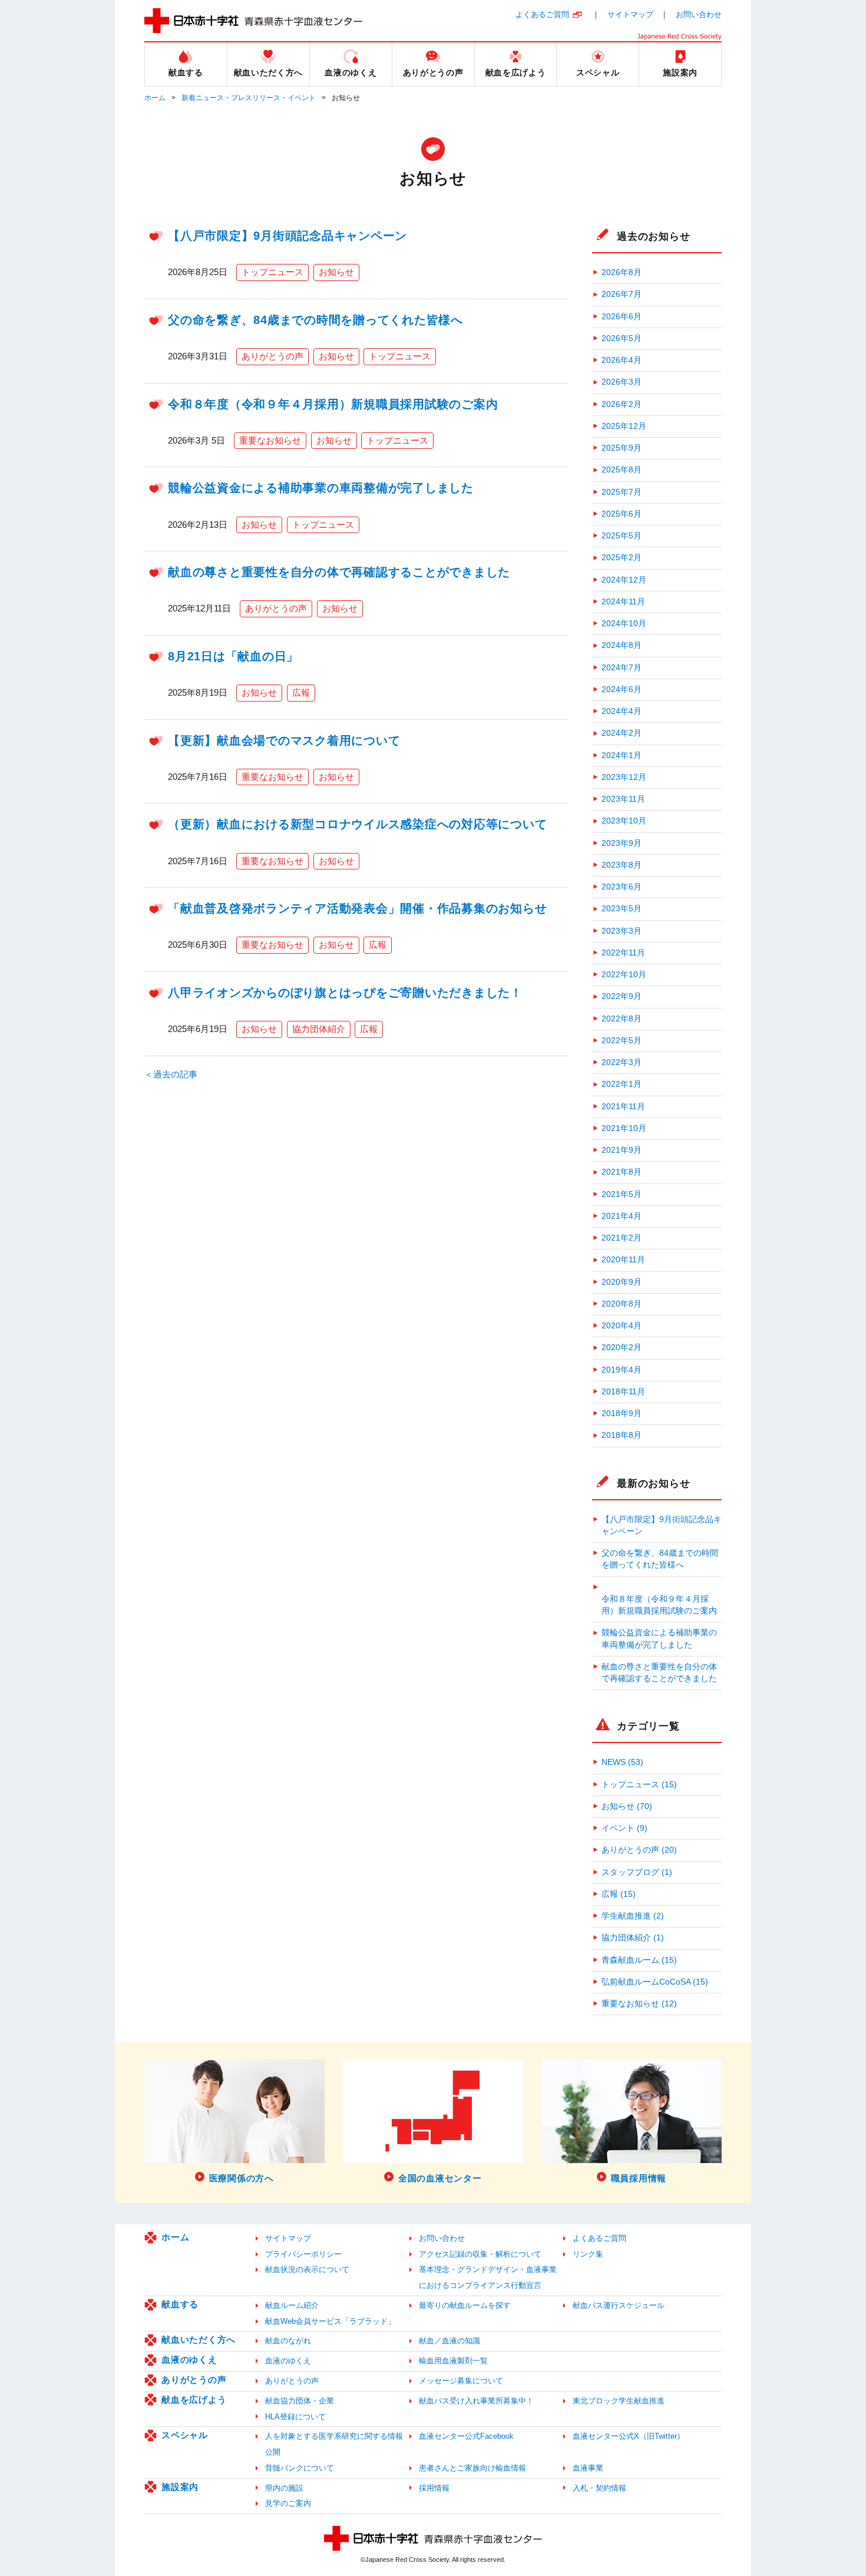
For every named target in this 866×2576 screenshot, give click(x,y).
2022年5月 (622, 1041)
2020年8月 (622, 1304)
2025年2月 (622, 558)
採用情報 (434, 2488)
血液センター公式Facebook (466, 2436)
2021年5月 (622, 1194)
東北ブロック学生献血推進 (619, 2401)
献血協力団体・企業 (300, 2401)
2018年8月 (622, 1435)
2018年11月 (623, 1392)
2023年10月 (624, 821)
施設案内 (180, 2487)
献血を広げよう (194, 2400)
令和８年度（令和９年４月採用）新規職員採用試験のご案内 (333, 404)
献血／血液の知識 (449, 2341)
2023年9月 (622, 843)
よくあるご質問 (542, 14)
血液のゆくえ (189, 2360)
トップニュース (272, 272)
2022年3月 (622, 1062)
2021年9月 (622, 1150)
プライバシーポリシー (303, 2254)
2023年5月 (622, 909)
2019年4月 (622, 1370)
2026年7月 (622, 294)
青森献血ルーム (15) (639, 1960)
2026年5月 (622, 338)
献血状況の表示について (307, 2269)
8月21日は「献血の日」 (233, 656)
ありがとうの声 (272, 356)
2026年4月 (622, 360)
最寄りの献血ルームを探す (465, 2305)
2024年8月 (622, 645)
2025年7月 (622, 492)
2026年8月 (622, 272)
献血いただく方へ (199, 2339)
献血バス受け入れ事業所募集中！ (476, 2401)
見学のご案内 (288, 2503)
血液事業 (588, 2468)
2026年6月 (622, 317)
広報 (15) (619, 1894)
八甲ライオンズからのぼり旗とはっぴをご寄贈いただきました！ (345, 993)
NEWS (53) (622, 1762)
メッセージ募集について (461, 2381)
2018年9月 (622, 1413)
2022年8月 (622, 1019)
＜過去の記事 (171, 1074)
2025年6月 (622, 514)
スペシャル (185, 2435)
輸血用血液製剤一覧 (453, 2361)
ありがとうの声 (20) (639, 1850)
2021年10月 (624, 1128)
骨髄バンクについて (300, 2468)
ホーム (155, 98)
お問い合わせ (699, 14)
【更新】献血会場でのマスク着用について (284, 740)
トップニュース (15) (639, 1785)
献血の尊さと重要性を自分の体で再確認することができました (339, 572)
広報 (301, 692)
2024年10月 (624, 624)
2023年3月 (622, 931)
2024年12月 (624, 580)
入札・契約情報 (599, 2488)
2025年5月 (622, 536)
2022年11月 (623, 953)
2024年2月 (622, 733)
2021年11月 (623, 1107)
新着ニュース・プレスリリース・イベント (249, 98)
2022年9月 (622, 996)
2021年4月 (622, 1216)
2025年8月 (622, 470)
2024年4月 (622, 711)
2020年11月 (623, 1260)
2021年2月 (622, 1238)
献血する (180, 2304)
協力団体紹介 (319, 1029)
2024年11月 (623, 602)
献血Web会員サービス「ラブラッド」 (330, 2321)
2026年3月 (622, 382)
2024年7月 (622, 668)
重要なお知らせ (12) (639, 2004)
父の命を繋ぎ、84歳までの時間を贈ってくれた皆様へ (315, 320)
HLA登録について (295, 2417)
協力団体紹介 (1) (633, 1938)
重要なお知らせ (270, 440)
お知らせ (336, 272)
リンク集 (588, 2254)
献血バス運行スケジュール (619, 2305)
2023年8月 (622, 865)
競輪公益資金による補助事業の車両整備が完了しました (321, 488)
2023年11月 (623, 799)
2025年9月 (622, 448)
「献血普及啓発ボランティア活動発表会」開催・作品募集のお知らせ (357, 908)
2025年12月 (624, 426)
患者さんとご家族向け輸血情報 (472, 2468)
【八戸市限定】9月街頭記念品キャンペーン (287, 236)
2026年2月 (622, 404)
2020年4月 (622, 1326)
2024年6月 (622, 690)
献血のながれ (288, 2341)
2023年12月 (624, 777)
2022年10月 (624, 975)
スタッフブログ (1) (637, 1872)
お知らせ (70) (627, 1806)
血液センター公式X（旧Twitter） (629, 2436)
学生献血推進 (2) (633, 1916)
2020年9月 (622, 1282)
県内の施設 (284, 2488)
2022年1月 (622, 1084)
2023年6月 (622, 887)
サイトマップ (630, 14)
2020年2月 (622, 1347)
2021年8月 (622, 1172)
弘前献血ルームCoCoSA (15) (655, 1982)
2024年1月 (622, 755)
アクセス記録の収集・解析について (480, 2254)
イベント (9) (624, 1828)
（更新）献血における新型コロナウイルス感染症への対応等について (357, 824)
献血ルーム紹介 (292, 2305)
